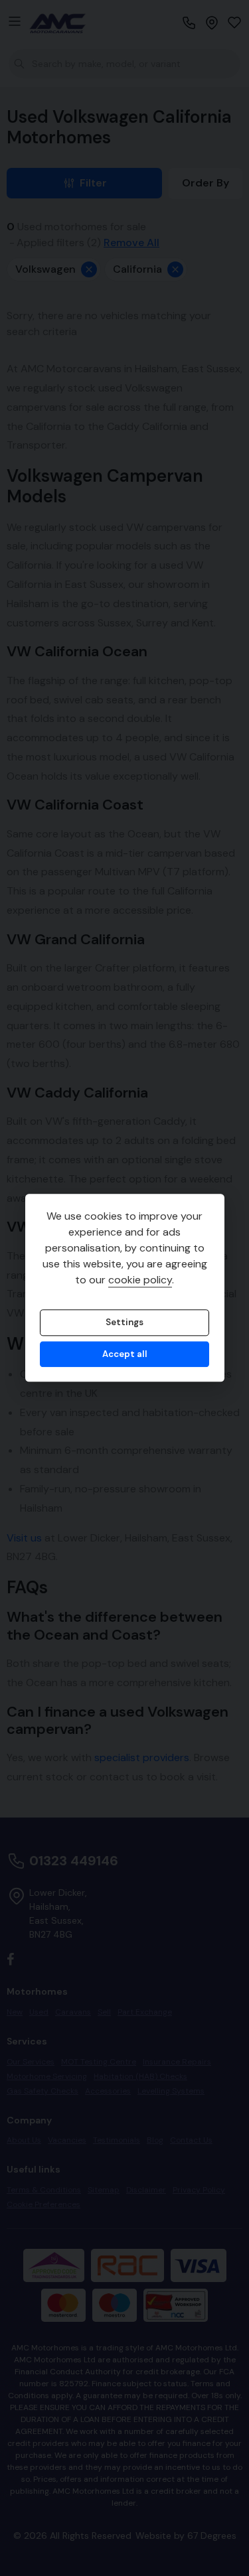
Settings (124, 1323)
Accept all (125, 1354)
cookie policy (140, 1280)
